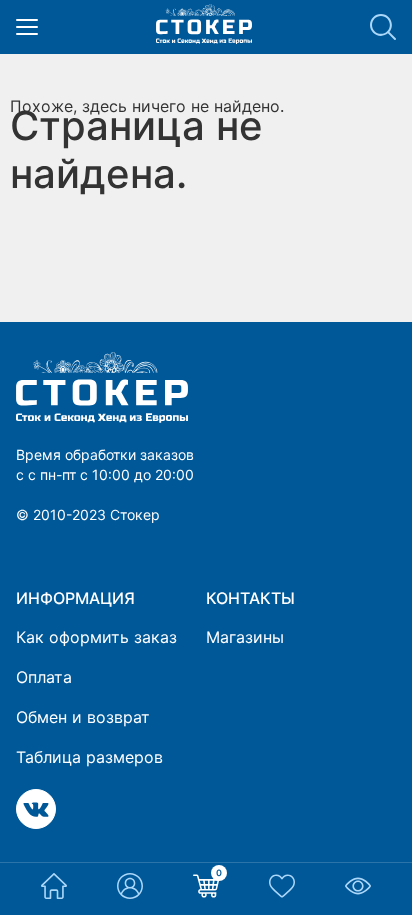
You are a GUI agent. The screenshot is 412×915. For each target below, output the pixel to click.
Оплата (44, 677)
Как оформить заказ (96, 637)
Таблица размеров (89, 757)
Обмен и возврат (83, 717)
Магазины (245, 637)
